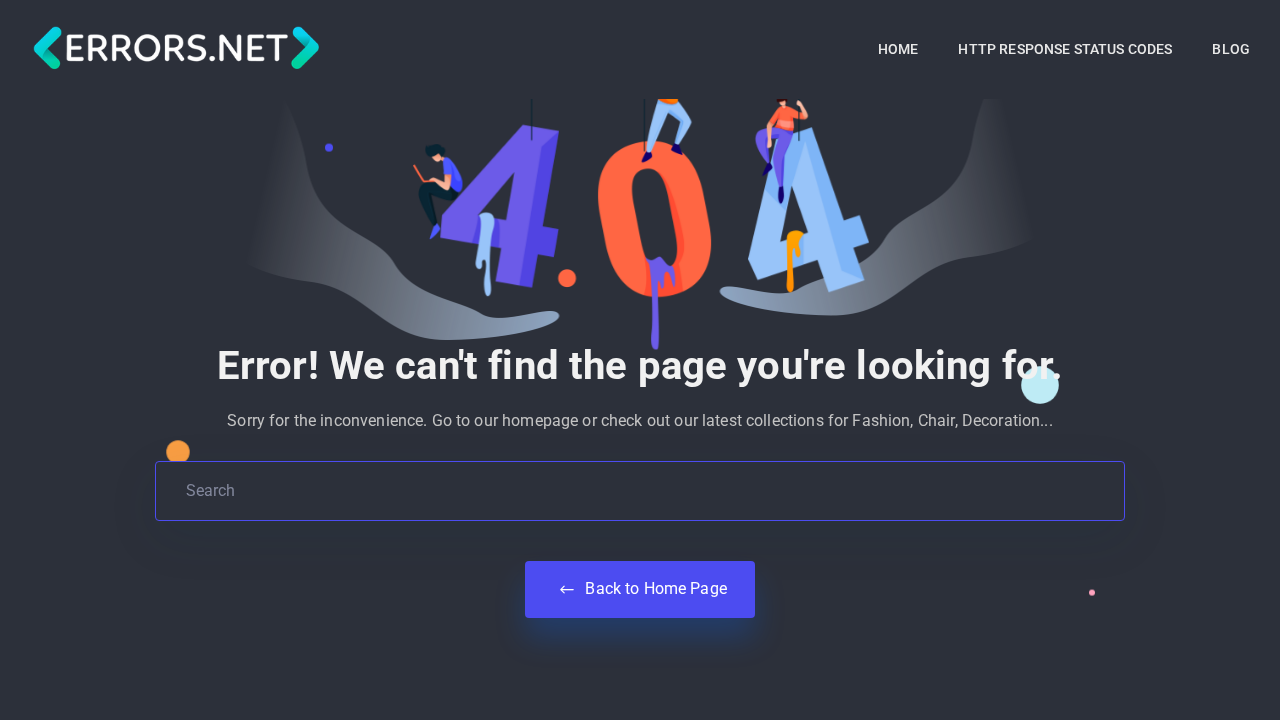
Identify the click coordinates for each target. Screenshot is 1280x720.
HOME (898, 49)
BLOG (1231, 49)
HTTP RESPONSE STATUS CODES (1065, 49)
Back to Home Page (654, 588)
